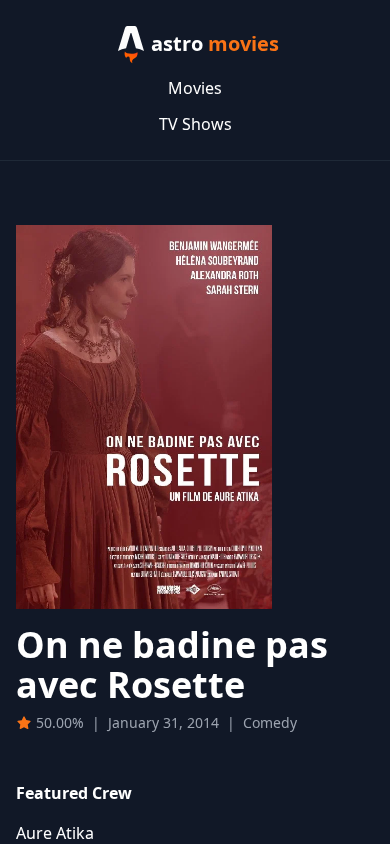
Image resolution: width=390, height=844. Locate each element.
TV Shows (195, 124)
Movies (195, 88)
